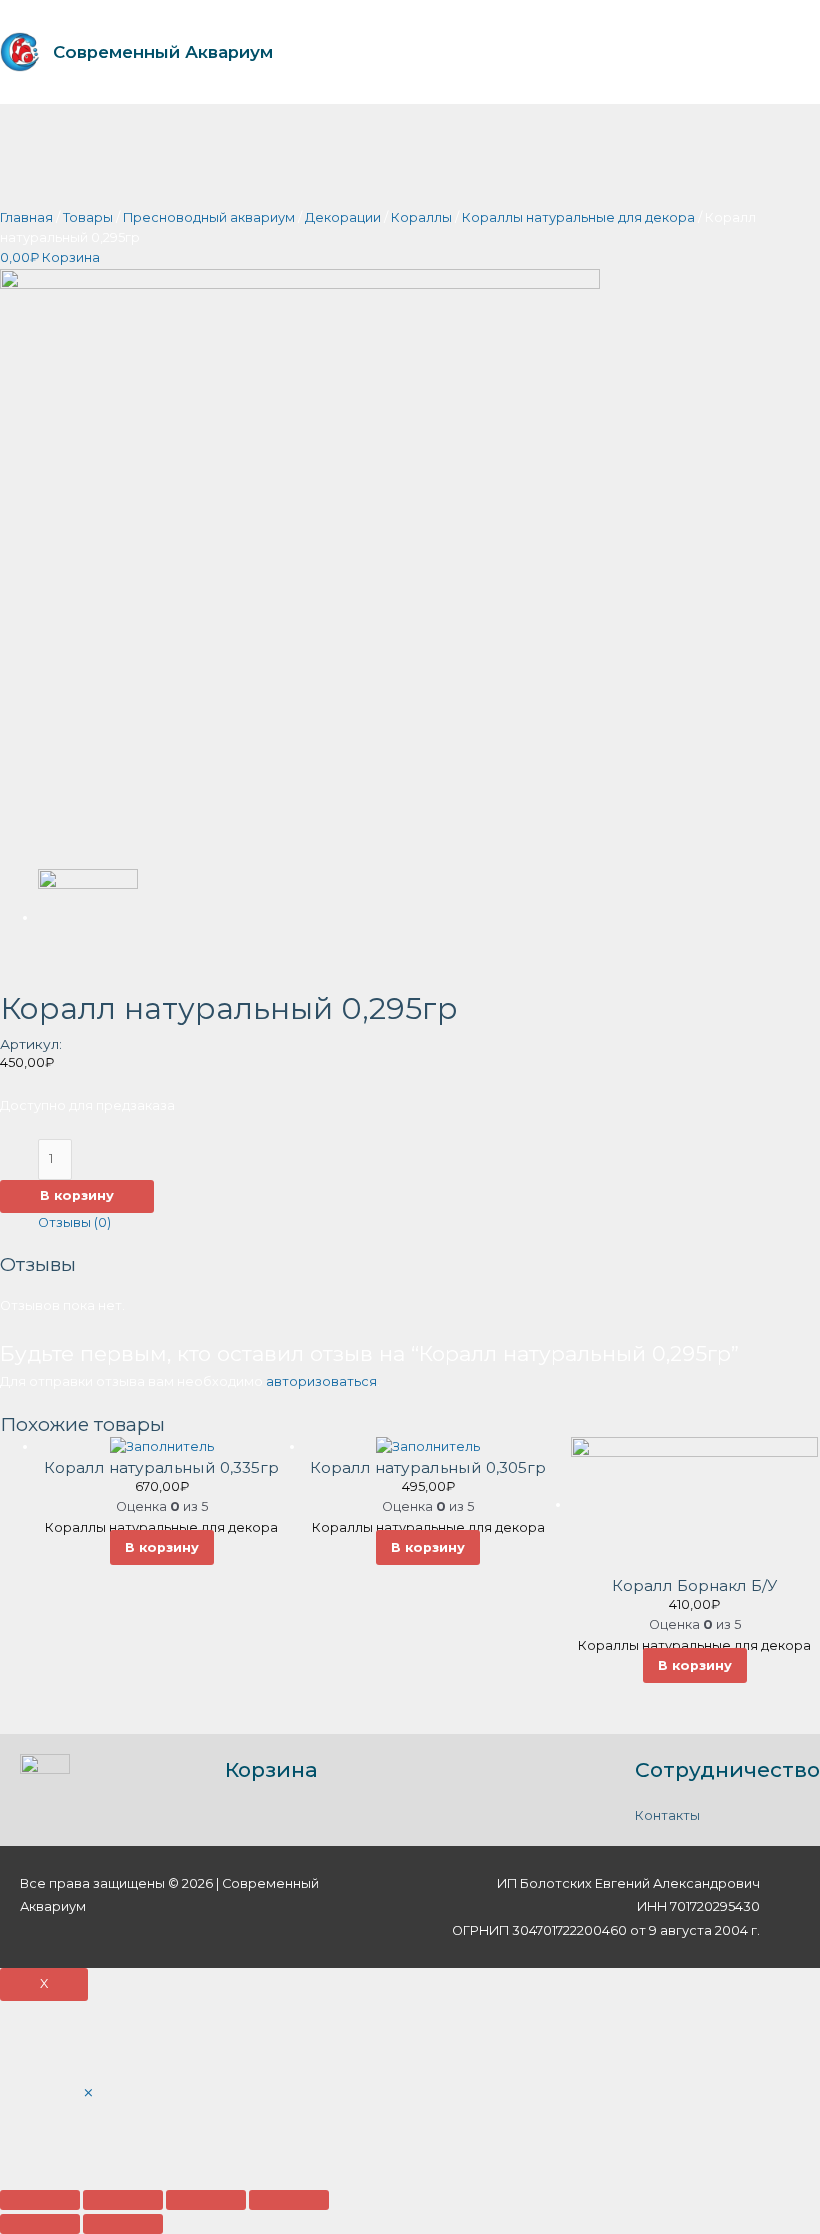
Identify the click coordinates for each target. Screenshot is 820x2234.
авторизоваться (321, 1381)
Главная (26, 217)
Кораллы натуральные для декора (578, 217)
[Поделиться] (123, 2200)
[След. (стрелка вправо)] (123, 2224)
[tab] (74, 1223)
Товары (88, 217)
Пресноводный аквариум (209, 217)
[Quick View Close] (88, 2093)
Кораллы (421, 217)
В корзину (77, 1195)
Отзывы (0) (74, 1222)
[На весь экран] (206, 2200)
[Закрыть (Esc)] (40, 2200)
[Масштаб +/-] (289, 2200)
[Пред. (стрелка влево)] (40, 2224)
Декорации (343, 217)
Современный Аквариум (163, 52)
